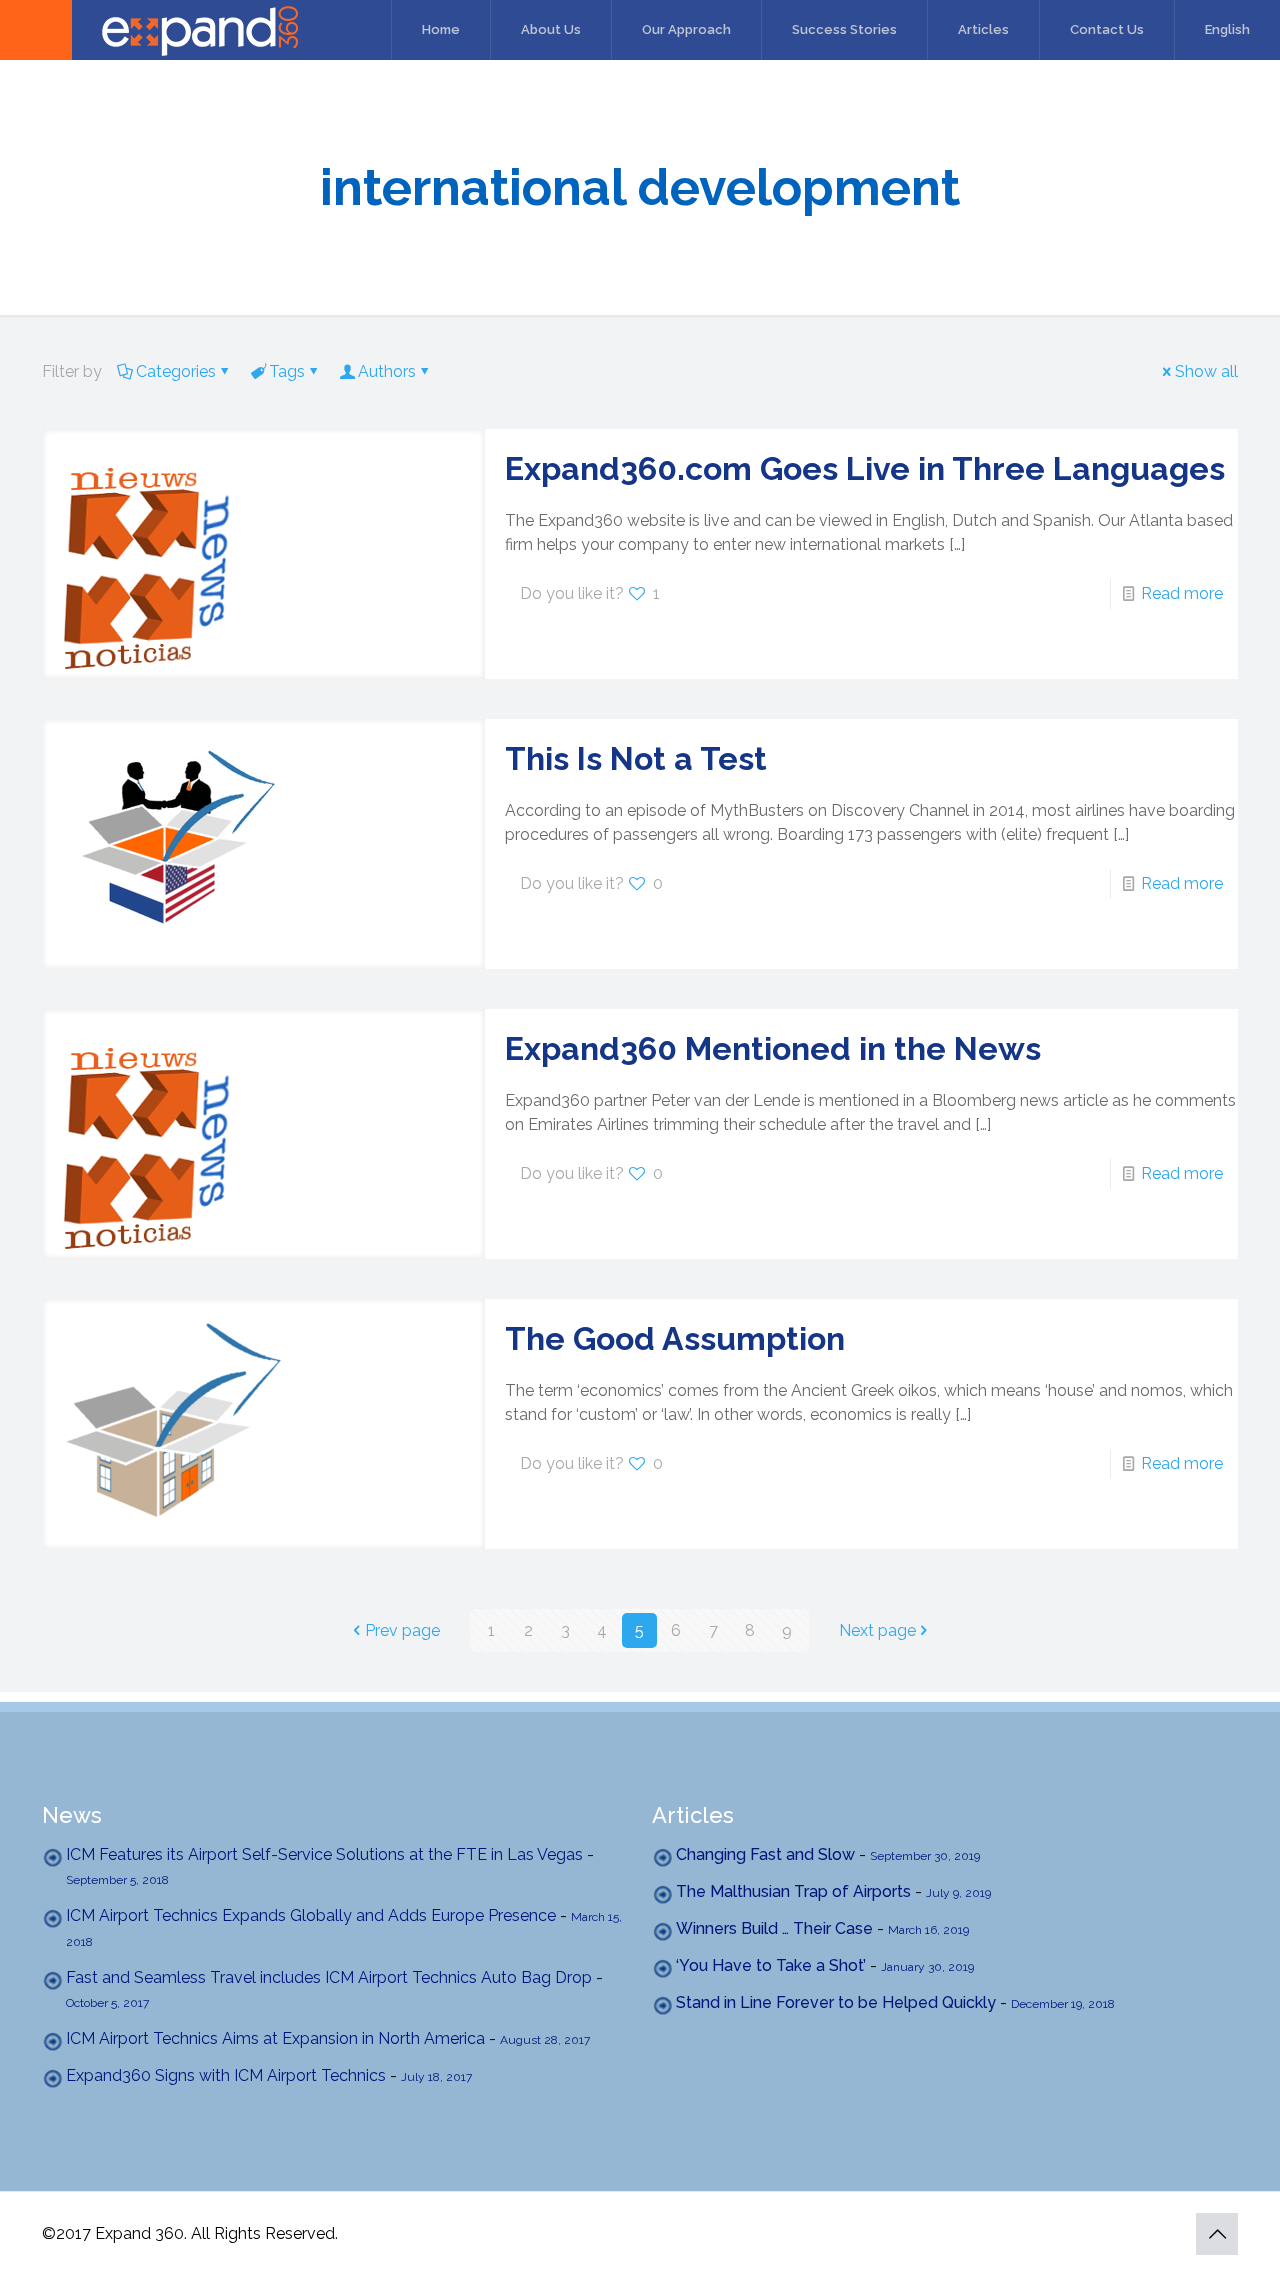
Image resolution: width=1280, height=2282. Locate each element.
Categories (176, 371)
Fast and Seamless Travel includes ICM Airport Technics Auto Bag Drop (329, 1977)
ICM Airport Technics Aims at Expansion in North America (275, 2038)
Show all (1206, 371)
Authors (387, 371)
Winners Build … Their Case (774, 1928)
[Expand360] (149, 30)
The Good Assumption (675, 1338)
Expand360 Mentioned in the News (773, 1048)
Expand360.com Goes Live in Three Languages (865, 468)
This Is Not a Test (636, 758)
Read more (1182, 593)
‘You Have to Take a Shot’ (771, 1965)
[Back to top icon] (1217, 2234)
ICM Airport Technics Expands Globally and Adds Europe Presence (311, 1915)
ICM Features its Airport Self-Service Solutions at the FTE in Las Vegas (324, 1854)
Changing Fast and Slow (765, 1854)
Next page (877, 1630)
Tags (287, 371)
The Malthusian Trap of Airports (793, 1891)
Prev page (402, 1630)
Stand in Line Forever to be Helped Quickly (836, 2002)
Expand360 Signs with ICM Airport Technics (226, 2075)
